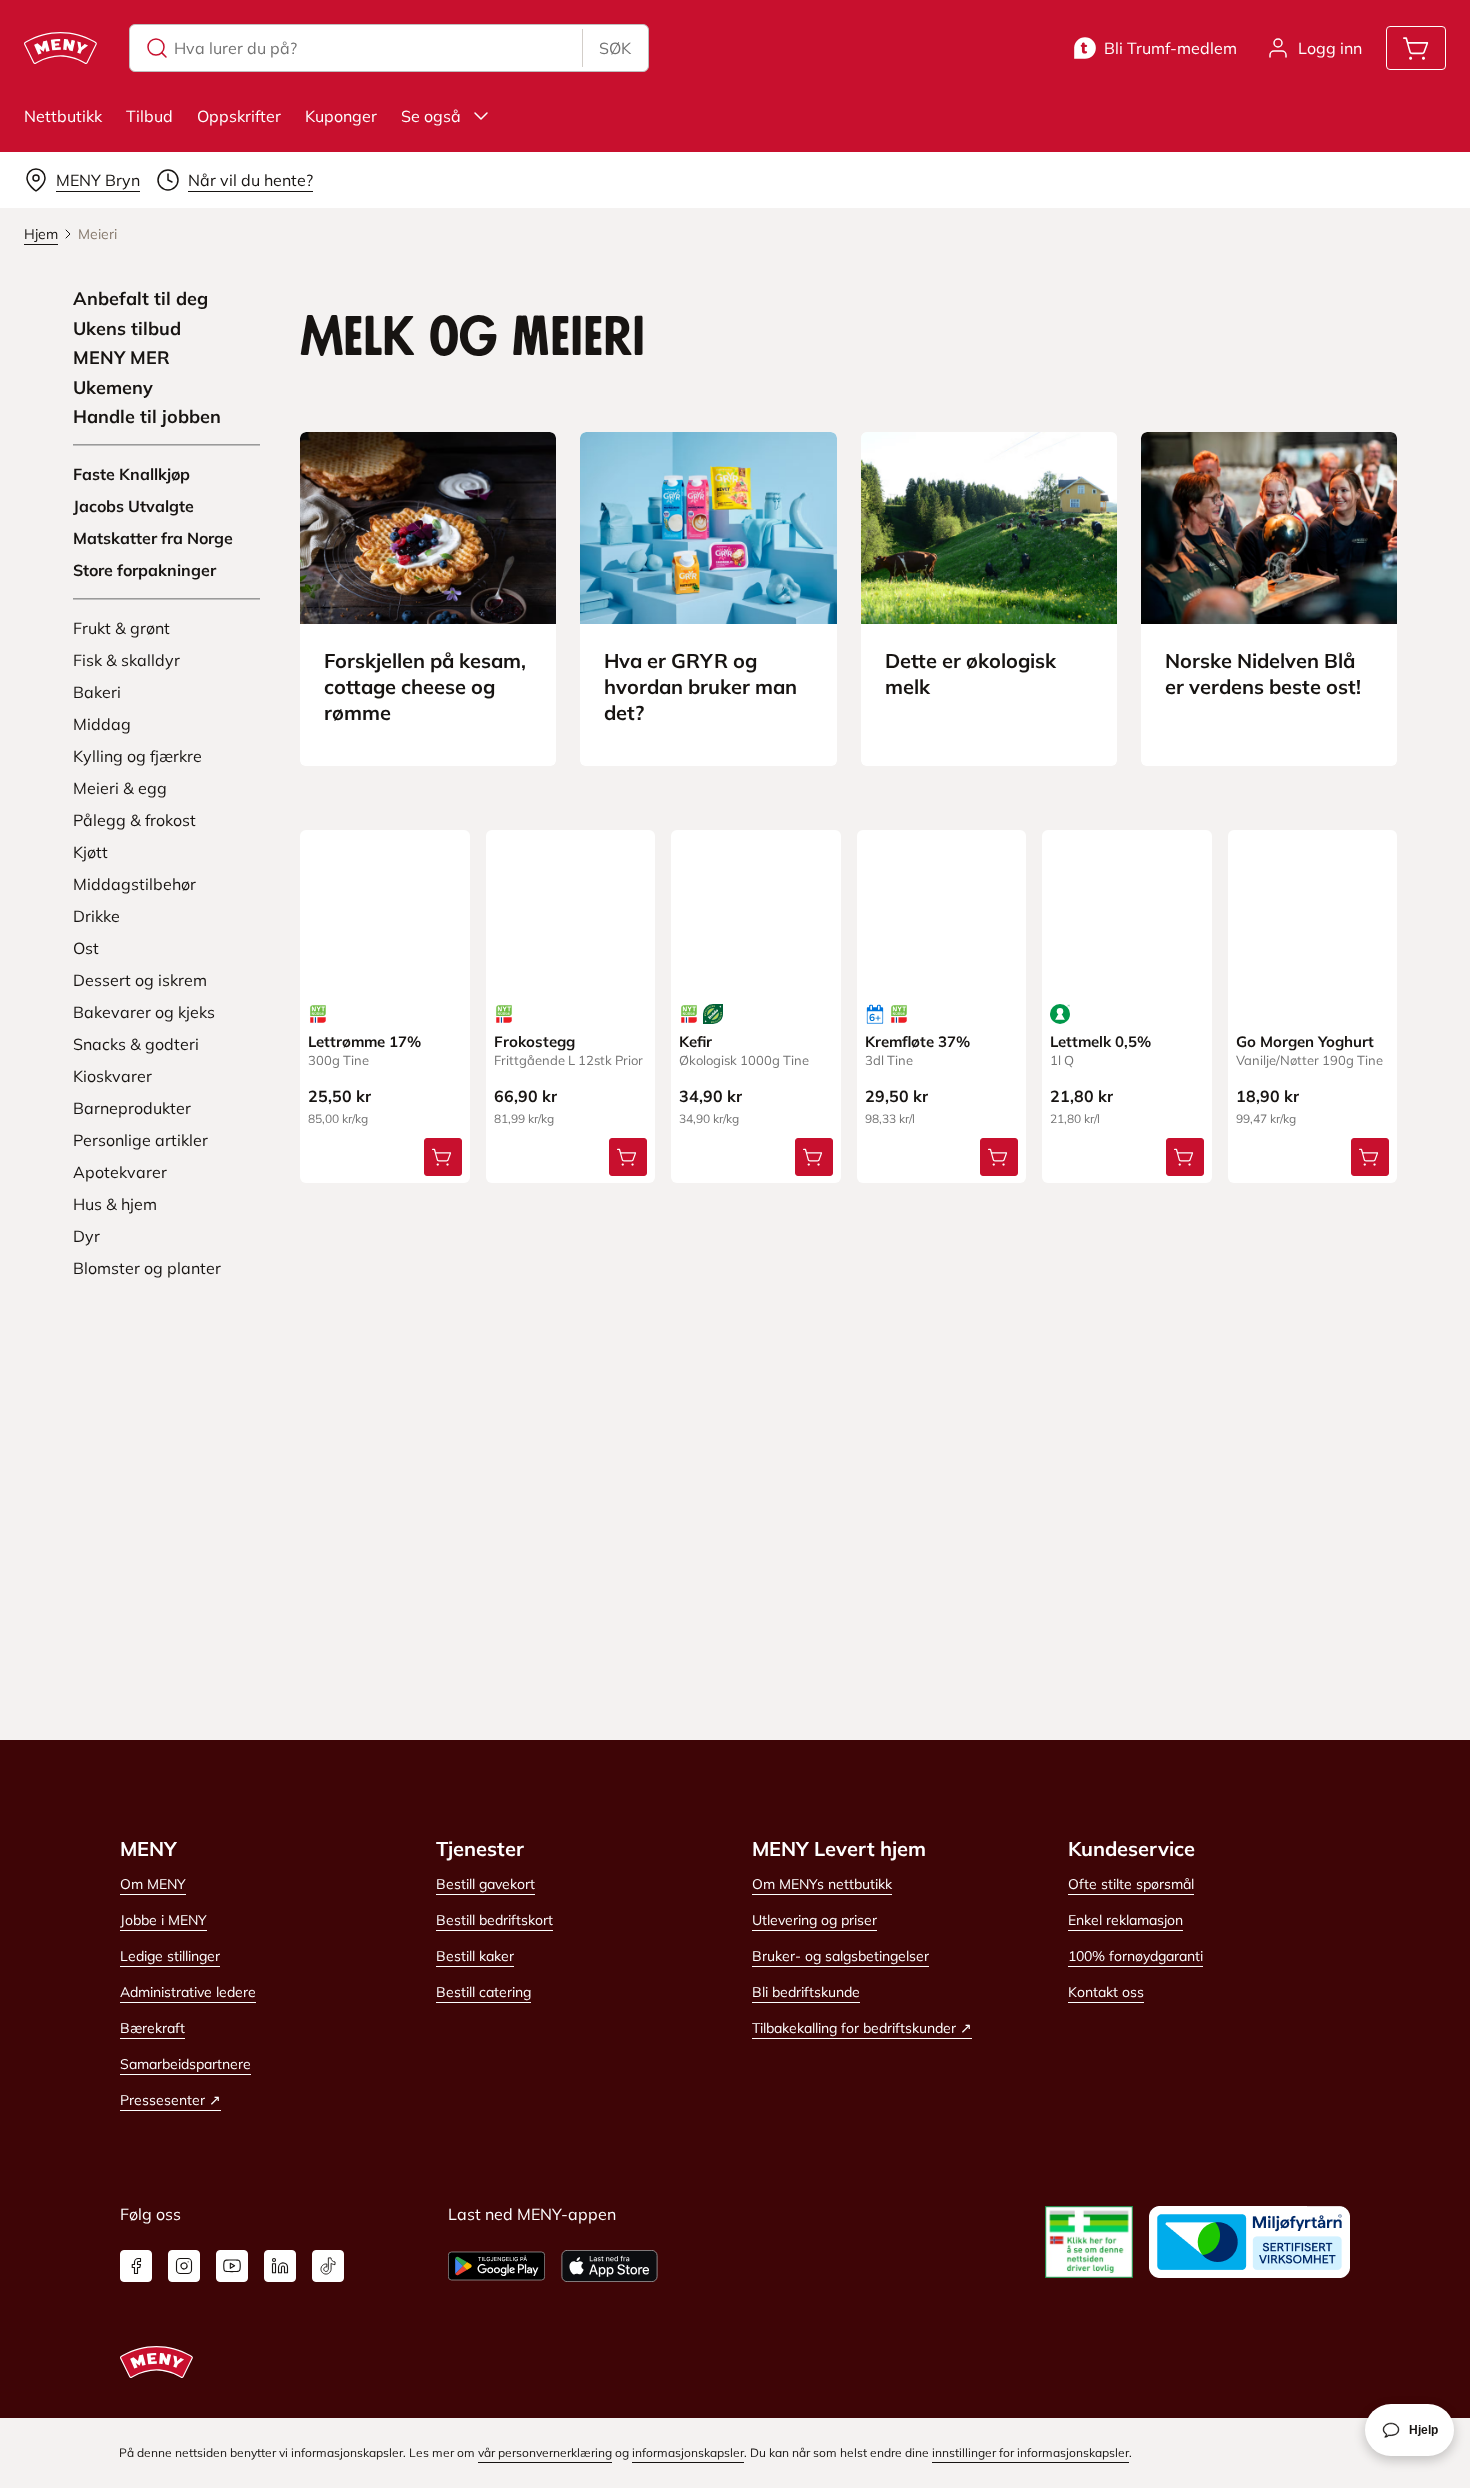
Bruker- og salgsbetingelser (840, 1956)
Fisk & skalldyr (126, 660)
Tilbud (149, 116)
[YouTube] (232, 2266)
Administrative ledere (188, 1992)
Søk (615, 48)
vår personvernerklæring (545, 2452)
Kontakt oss (1106, 1992)
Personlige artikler (140, 1140)
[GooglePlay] (496, 2266)
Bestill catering (483, 1992)
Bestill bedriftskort (494, 1920)
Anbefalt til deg (140, 299)
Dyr (86, 1236)
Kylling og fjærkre (137, 756)
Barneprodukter (132, 1108)
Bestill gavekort (485, 1884)
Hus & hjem (115, 1204)
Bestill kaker (475, 1956)
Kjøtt (90, 852)
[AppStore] (609, 2266)
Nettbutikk (63, 116)
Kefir (695, 1041)
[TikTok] (328, 2266)
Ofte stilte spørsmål (1131, 1884)
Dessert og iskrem (140, 980)
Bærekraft (152, 2028)
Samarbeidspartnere (185, 2064)
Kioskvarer (112, 1076)
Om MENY (153, 1884)
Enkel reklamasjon (1125, 1920)
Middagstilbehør (134, 884)
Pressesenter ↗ (170, 2100)
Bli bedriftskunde (806, 1992)
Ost (86, 948)
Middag (102, 724)
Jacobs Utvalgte (133, 506)
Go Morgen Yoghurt (1305, 1041)
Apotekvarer (120, 1172)
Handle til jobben (147, 417)
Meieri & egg (120, 788)
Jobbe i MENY (163, 1920)
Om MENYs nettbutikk (822, 1884)
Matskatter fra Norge (153, 538)
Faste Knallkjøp (131, 474)
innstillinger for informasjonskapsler (1030, 2452)
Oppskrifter (239, 116)
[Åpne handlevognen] (1416, 48)
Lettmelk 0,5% (1100, 1041)
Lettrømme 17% (364, 1041)
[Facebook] (136, 2266)
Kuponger (341, 116)
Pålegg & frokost (134, 820)
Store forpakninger (144, 570)
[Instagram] (184, 2266)
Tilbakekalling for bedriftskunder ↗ (862, 2028)
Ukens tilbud (127, 329)
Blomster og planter (147, 1268)
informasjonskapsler (688, 2452)
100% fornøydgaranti (1135, 1956)
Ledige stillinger (170, 1956)
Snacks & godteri (136, 1044)
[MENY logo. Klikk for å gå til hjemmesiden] (60, 48)
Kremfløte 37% (917, 1041)
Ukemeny (113, 388)
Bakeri (97, 692)
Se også (431, 116)
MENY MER (121, 358)
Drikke (96, 916)
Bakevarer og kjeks (144, 1012)
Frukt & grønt (121, 628)
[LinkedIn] (280, 2266)
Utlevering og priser (814, 1920)
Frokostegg (534, 1041)
